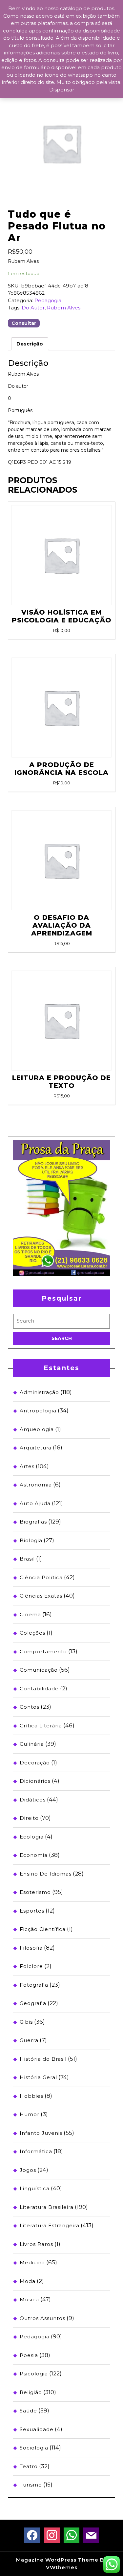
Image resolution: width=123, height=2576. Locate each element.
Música (29, 2300)
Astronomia (36, 1485)
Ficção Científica (43, 1929)
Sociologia (34, 2448)
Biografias (33, 1522)
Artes (27, 1466)
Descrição (30, 344)
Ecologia (32, 1837)
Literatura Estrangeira (50, 2225)
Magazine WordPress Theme (57, 2560)
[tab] (30, 344)
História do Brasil (43, 2059)
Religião (31, 2392)
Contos (30, 1707)
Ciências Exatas (41, 1596)
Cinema (30, 1614)
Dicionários (35, 1781)
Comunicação (39, 1670)
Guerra (29, 2040)
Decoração (35, 1763)
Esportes (32, 1911)
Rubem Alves (64, 308)
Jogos (28, 2170)
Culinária (32, 1744)
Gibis (26, 2022)
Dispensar (62, 90)
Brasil (27, 1559)
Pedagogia (48, 300)
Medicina (32, 2262)
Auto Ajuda (35, 1503)
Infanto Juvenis (41, 2133)
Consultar (24, 323)
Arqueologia (37, 1429)
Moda (28, 2281)
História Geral (38, 2077)
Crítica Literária (41, 1726)
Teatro (29, 2466)
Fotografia (34, 1985)
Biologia (31, 1540)
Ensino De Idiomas (46, 1874)
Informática (36, 2151)
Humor (30, 2114)
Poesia (29, 2355)
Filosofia (31, 1948)
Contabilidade (39, 1689)
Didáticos (33, 1800)
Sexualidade (37, 2429)
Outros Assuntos (42, 2318)
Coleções (32, 1633)
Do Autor (33, 308)
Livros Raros (36, 2244)
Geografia (33, 2003)
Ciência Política (41, 1577)
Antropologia (38, 1411)
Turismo (31, 2485)
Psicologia (34, 2374)
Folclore (31, 1966)
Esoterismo (35, 1892)
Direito (29, 1818)
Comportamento (43, 1652)
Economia (34, 1855)
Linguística (35, 2188)
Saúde (28, 2411)
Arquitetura (36, 1448)
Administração (39, 1392)
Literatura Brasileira (47, 2207)
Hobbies (31, 2096)
